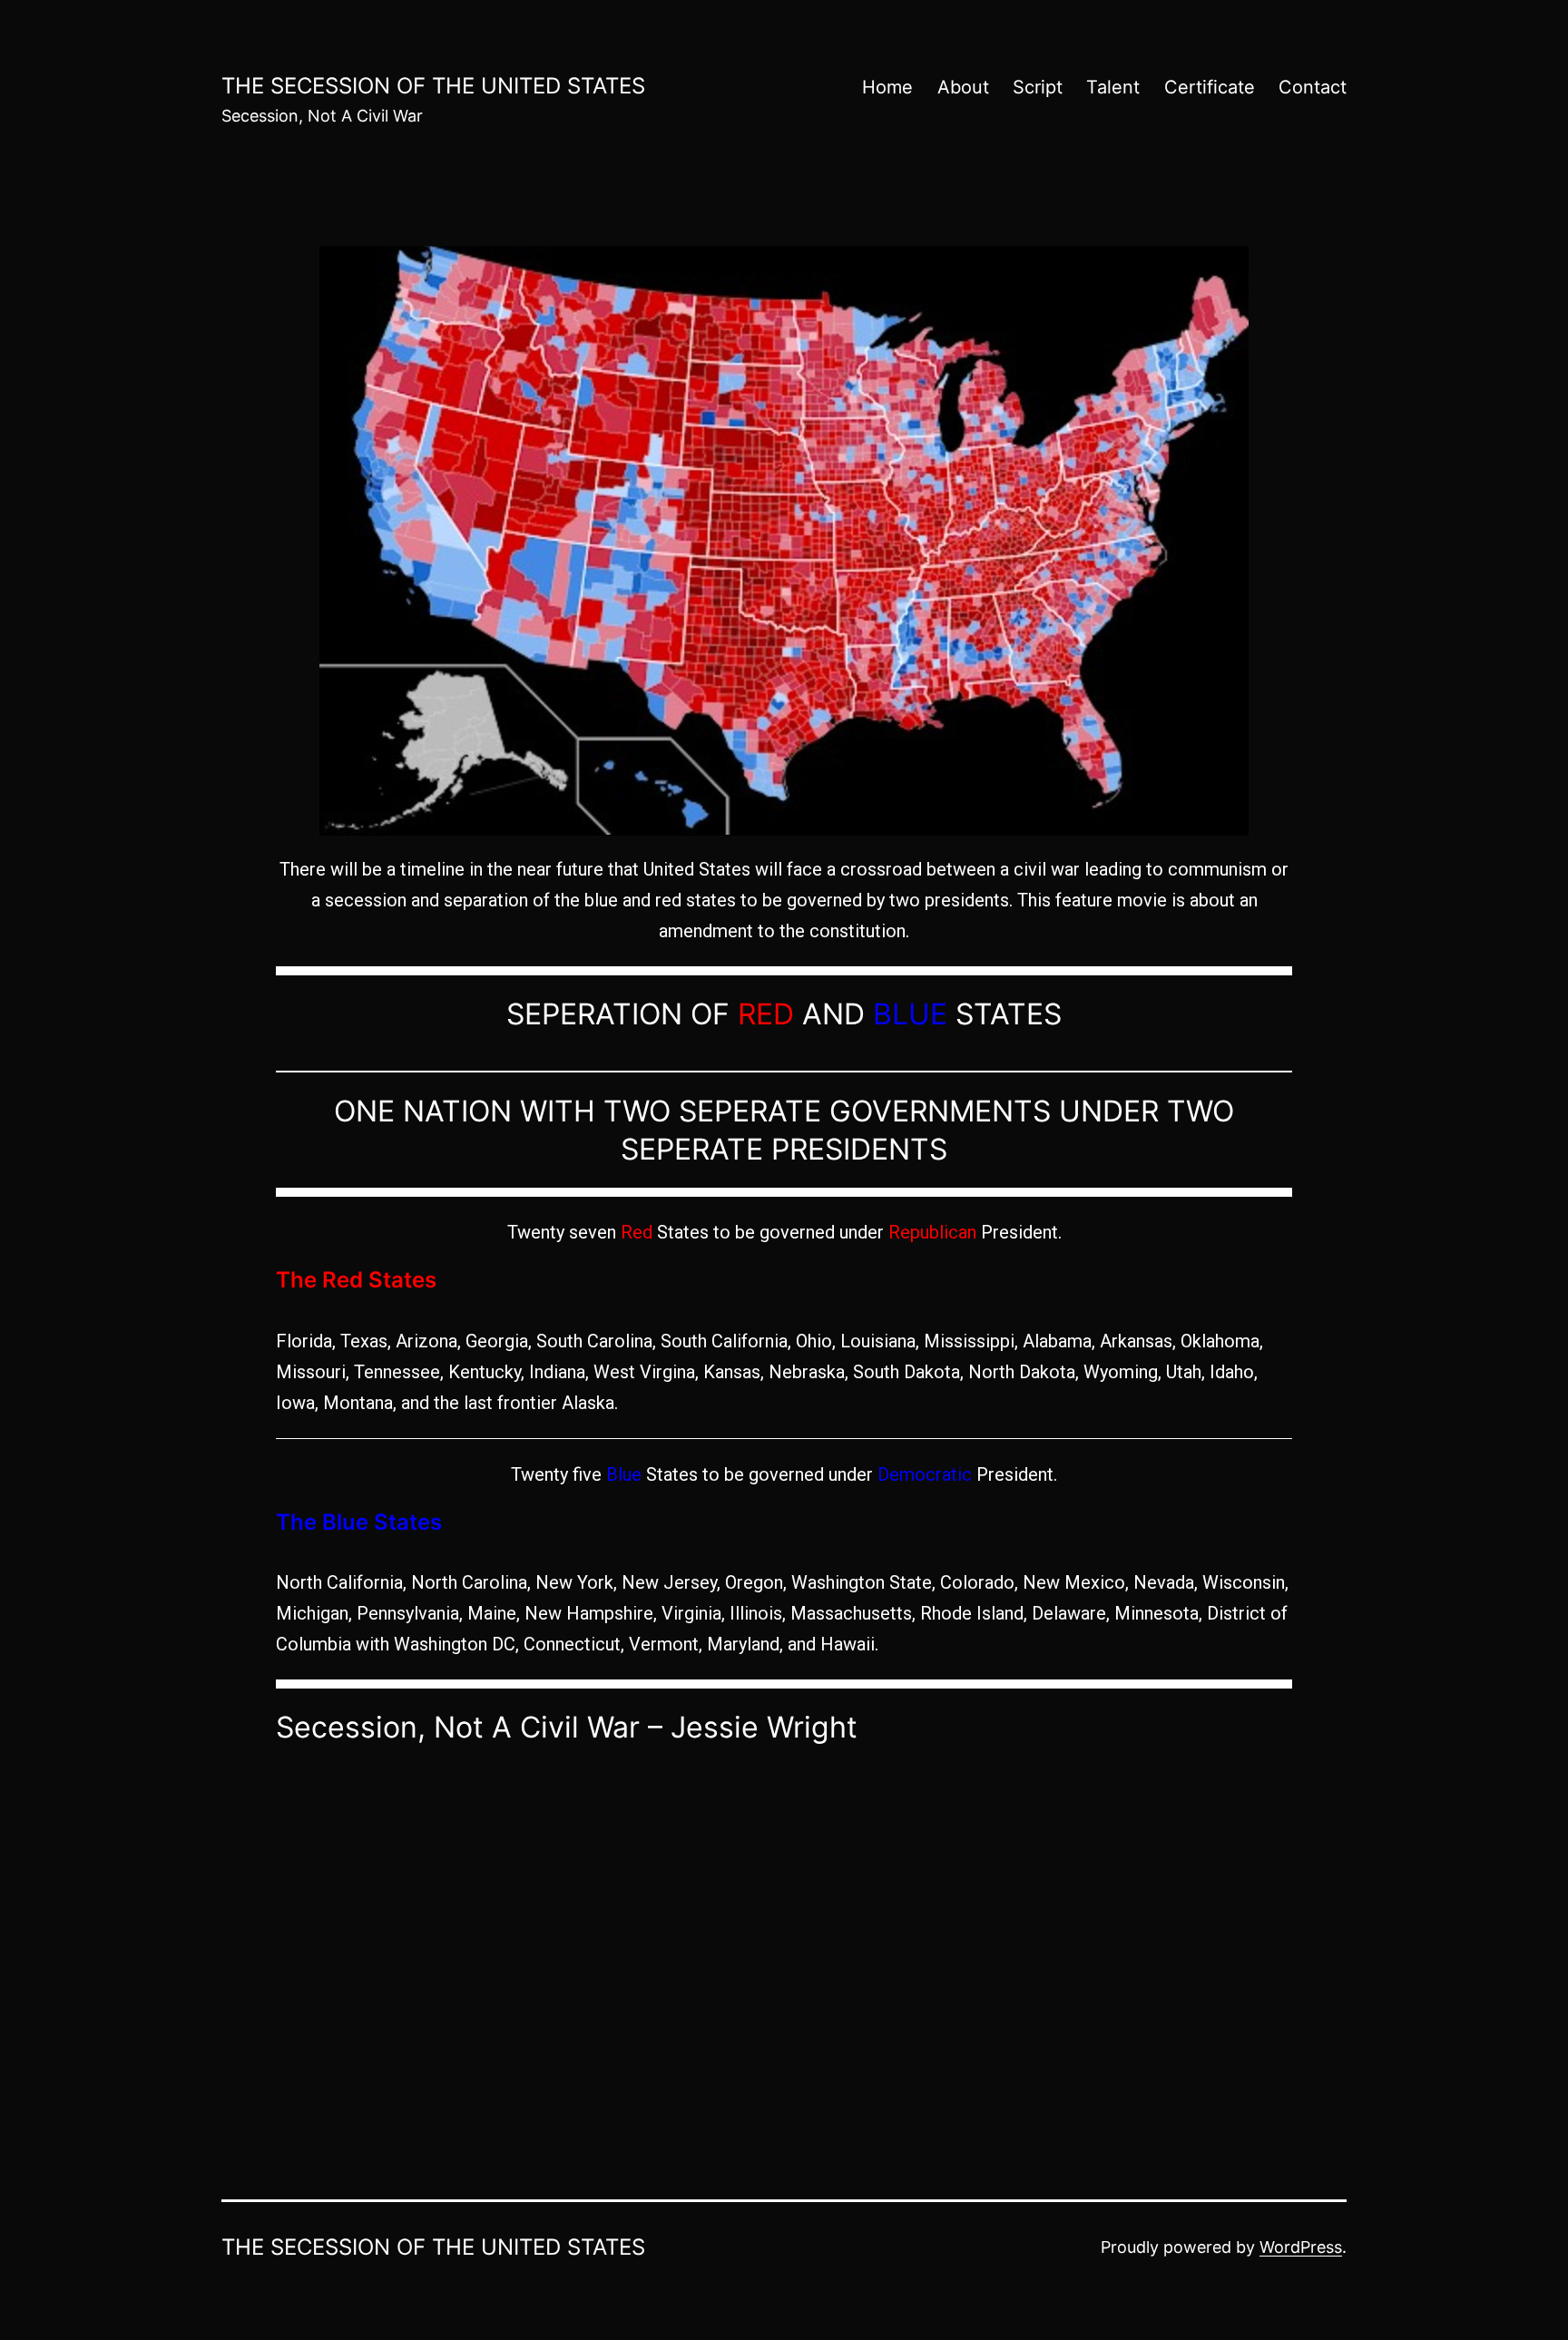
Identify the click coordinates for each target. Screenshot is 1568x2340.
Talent (1113, 87)
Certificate (1210, 87)
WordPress (1301, 2247)
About (963, 87)
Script (1038, 87)
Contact (1313, 87)
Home (887, 87)
